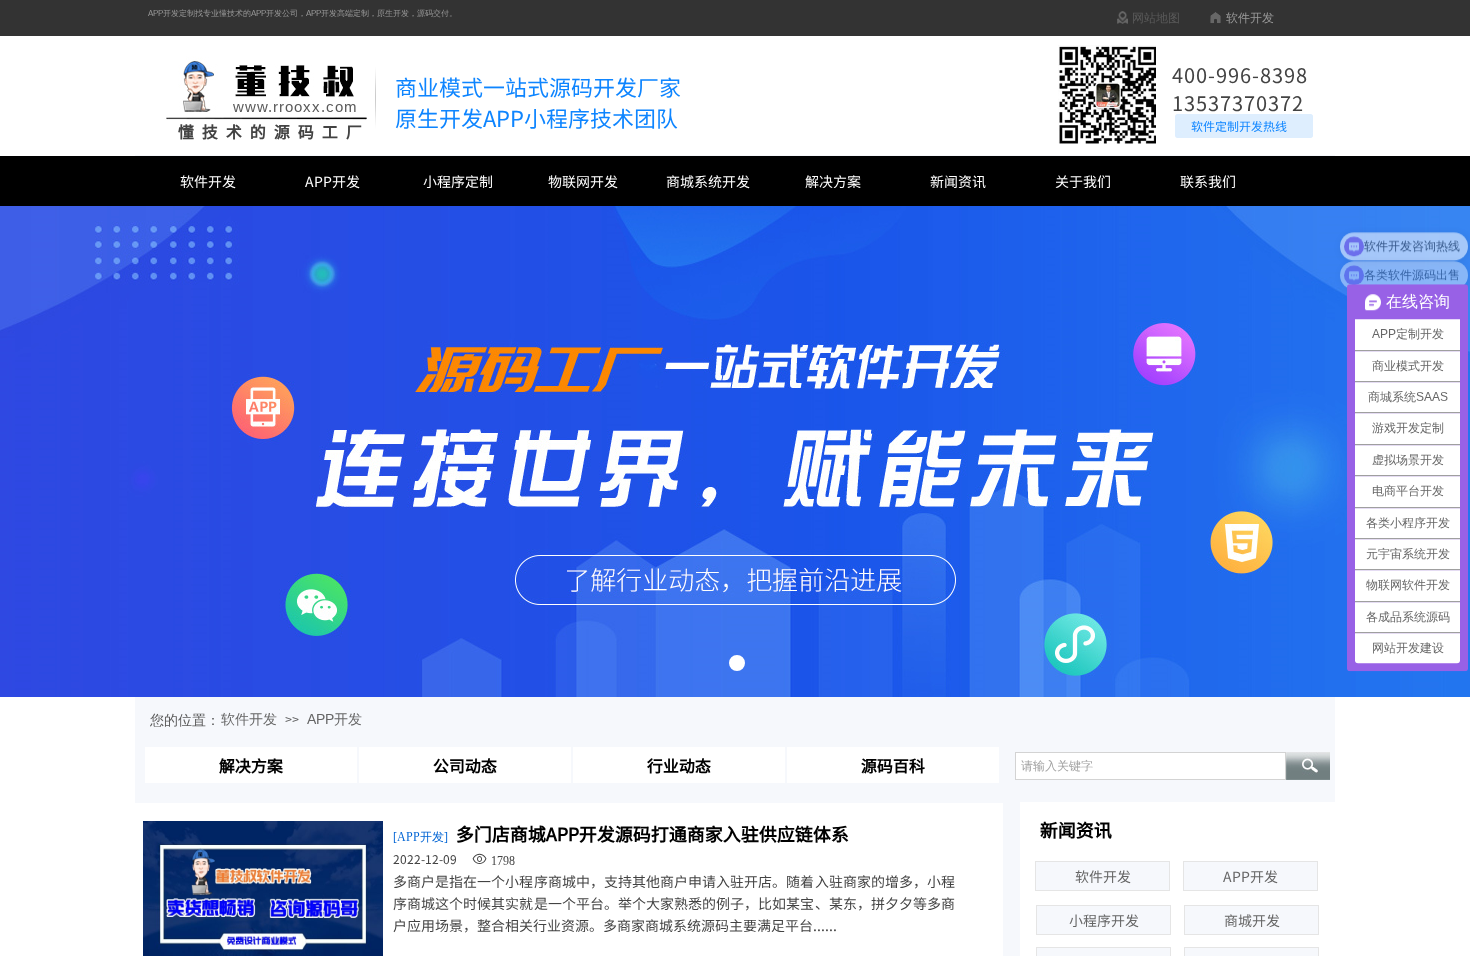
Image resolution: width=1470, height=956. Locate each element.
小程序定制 (458, 181)
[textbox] (1150, 766)
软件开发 (208, 181)
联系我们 (1208, 181)
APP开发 (332, 181)
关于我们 (1083, 181)
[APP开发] (420, 837)
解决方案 (833, 181)
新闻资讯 (958, 181)
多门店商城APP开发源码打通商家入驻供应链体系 (652, 833)
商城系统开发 (708, 181)
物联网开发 (583, 181)
